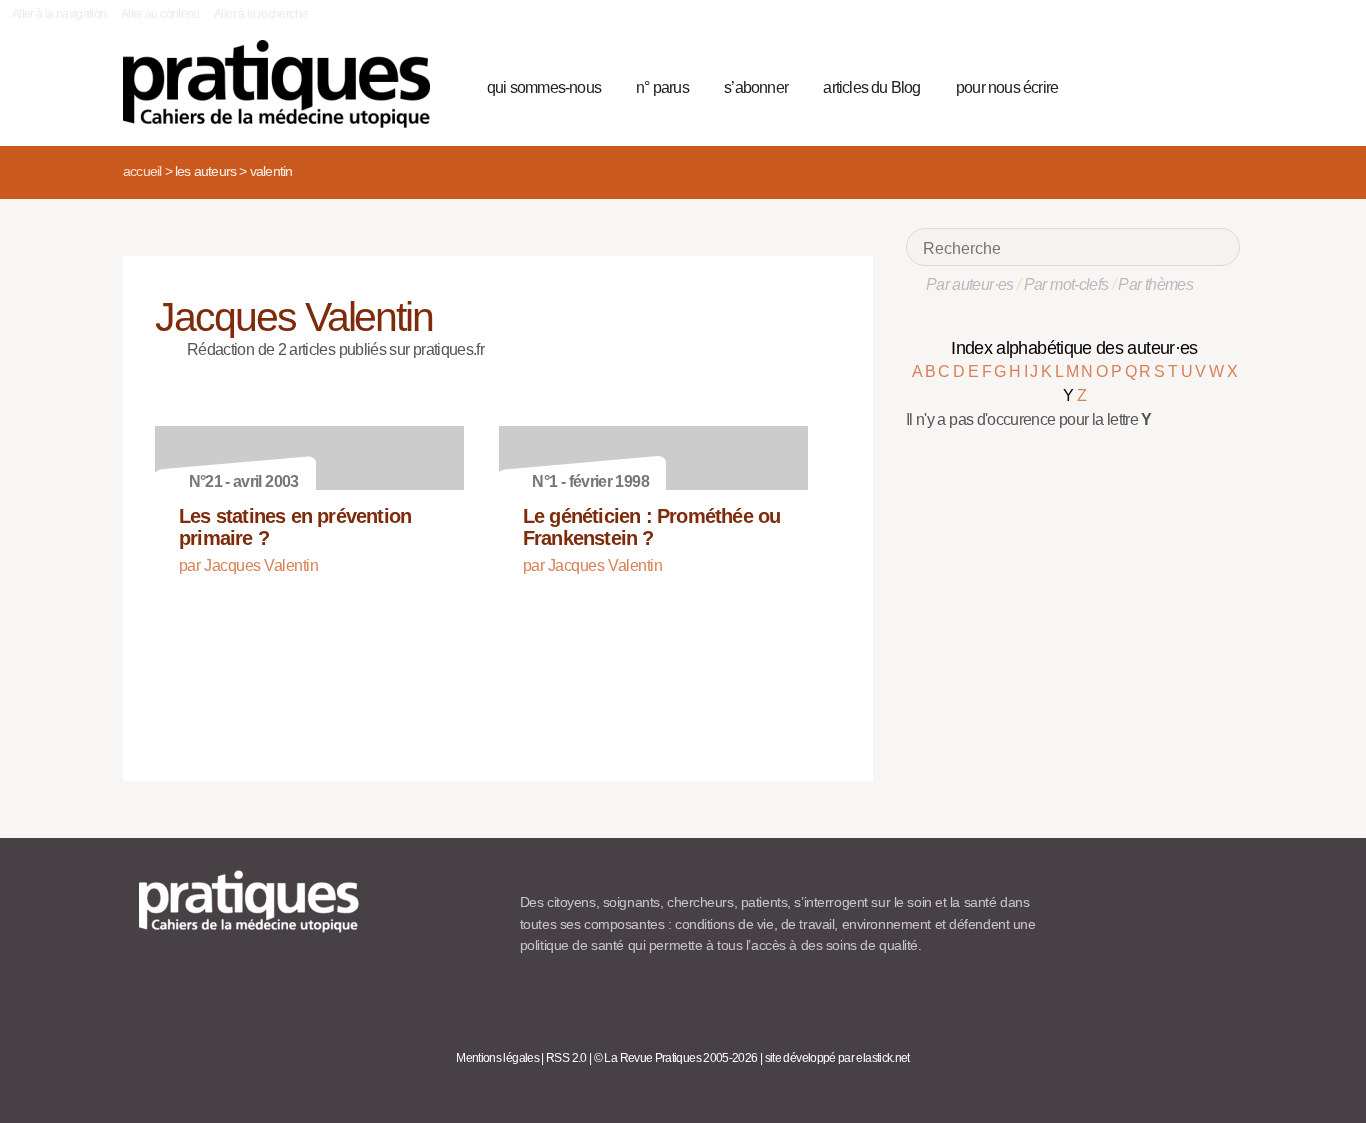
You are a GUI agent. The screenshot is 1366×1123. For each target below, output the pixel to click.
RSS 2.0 (566, 1058)
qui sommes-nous (544, 87)
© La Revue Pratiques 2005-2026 (676, 1058)
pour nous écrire (1007, 87)
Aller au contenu (160, 14)
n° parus (662, 87)
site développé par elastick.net (837, 1058)
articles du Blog (871, 87)
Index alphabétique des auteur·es (1074, 348)
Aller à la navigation (59, 14)
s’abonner (756, 87)
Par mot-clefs (1066, 284)
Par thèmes (1155, 284)
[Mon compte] (1185, 85)
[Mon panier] (1149, 85)
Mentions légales (497, 1058)
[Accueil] (284, 84)
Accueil (142, 171)
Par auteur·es (970, 284)
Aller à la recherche (260, 14)
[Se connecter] (1218, 85)
